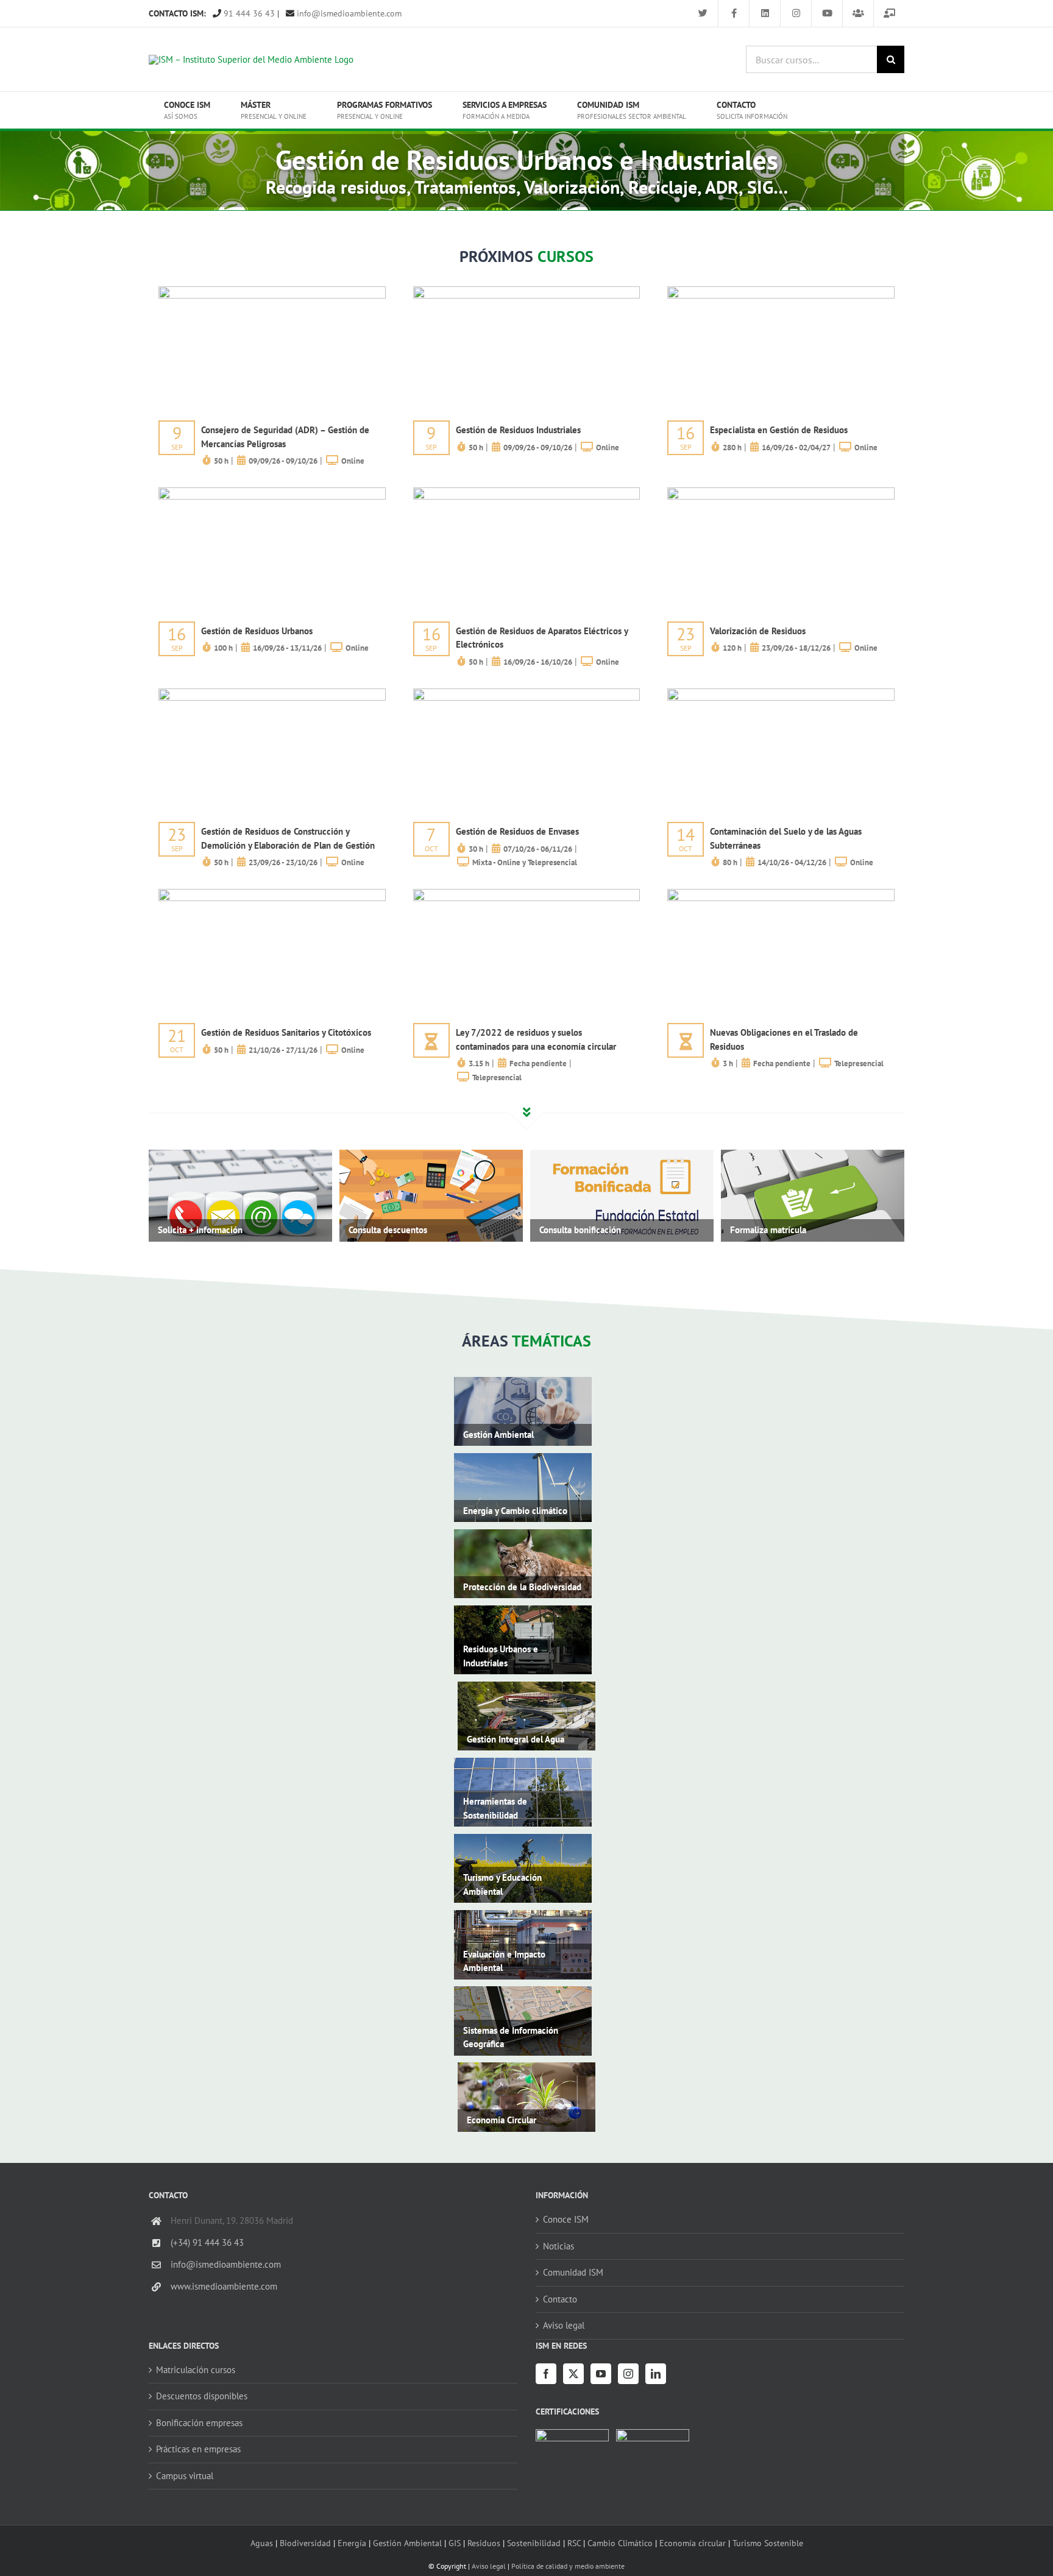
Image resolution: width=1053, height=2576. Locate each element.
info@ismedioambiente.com (348, 13)
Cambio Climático (620, 2543)
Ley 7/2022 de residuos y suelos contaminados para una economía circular (536, 1039)
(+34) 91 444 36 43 (207, 2242)
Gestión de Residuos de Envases (517, 831)
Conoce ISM (566, 2219)
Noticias (558, 2246)
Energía (352, 2543)
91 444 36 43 (248, 13)
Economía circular (693, 2543)
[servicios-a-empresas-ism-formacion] (272, 291)
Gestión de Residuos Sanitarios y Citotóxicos (286, 1032)
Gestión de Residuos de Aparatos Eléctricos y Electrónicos (542, 638)
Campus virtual (185, 2476)
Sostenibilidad (534, 2543)
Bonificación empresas (199, 2423)
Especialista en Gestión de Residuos (779, 430)
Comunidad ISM (573, 2272)
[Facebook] (546, 2374)
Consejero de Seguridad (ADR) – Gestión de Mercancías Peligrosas (285, 437)
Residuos (484, 2543)
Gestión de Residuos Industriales (518, 430)
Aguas (262, 2543)
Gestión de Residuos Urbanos (257, 631)
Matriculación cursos (196, 2370)
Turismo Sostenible (768, 2543)
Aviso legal (564, 2325)
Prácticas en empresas (198, 2449)
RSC (574, 2543)
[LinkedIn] (656, 2374)
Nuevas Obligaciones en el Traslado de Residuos (784, 1039)
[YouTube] (601, 2374)
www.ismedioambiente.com (224, 2286)
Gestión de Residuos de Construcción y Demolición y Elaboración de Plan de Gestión (288, 838)
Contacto (560, 2299)
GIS (455, 2543)
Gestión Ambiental (407, 2543)
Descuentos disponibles (202, 2396)
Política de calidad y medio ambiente (568, 2566)
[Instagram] (628, 2374)
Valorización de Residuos (758, 631)
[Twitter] (573, 2374)
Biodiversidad (305, 2543)
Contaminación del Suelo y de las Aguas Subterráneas (786, 838)
